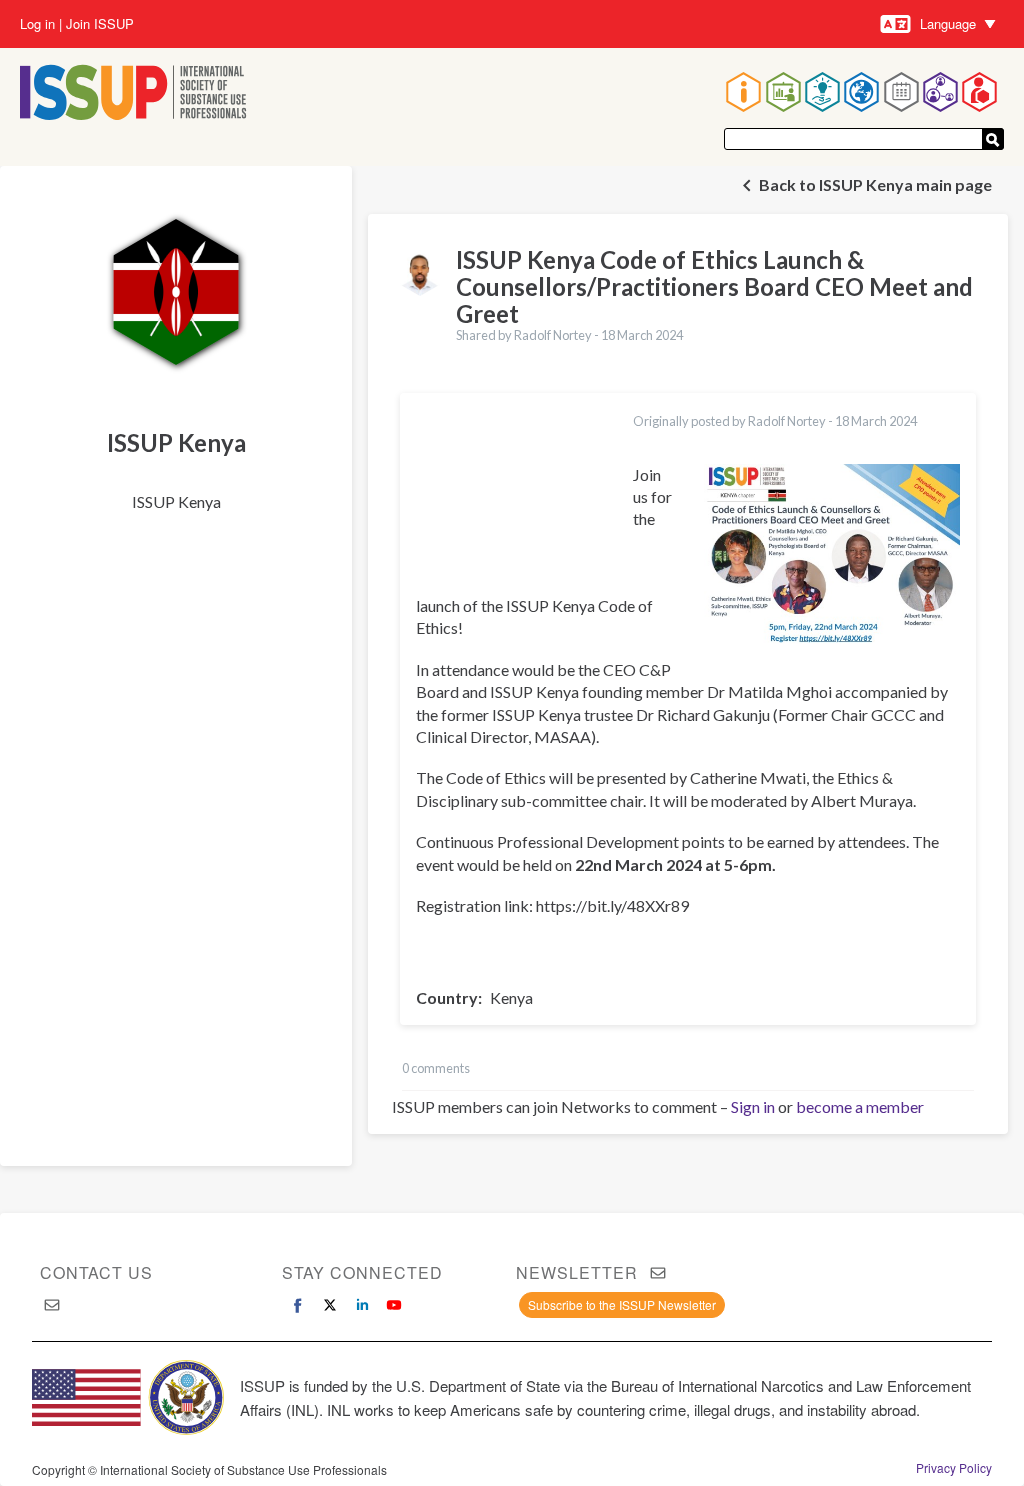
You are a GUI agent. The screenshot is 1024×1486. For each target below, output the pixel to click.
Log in (37, 24)
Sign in (753, 1106)
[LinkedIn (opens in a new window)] (362, 1305)
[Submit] (993, 139)
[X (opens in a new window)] (330, 1305)
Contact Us (96, 1272)
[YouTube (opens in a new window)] (394, 1305)
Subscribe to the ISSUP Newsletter (622, 1304)
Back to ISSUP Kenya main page (875, 184)
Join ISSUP (100, 24)
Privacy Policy (954, 1468)
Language (948, 23)
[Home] (133, 94)
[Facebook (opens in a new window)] (298, 1305)
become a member (860, 1106)
